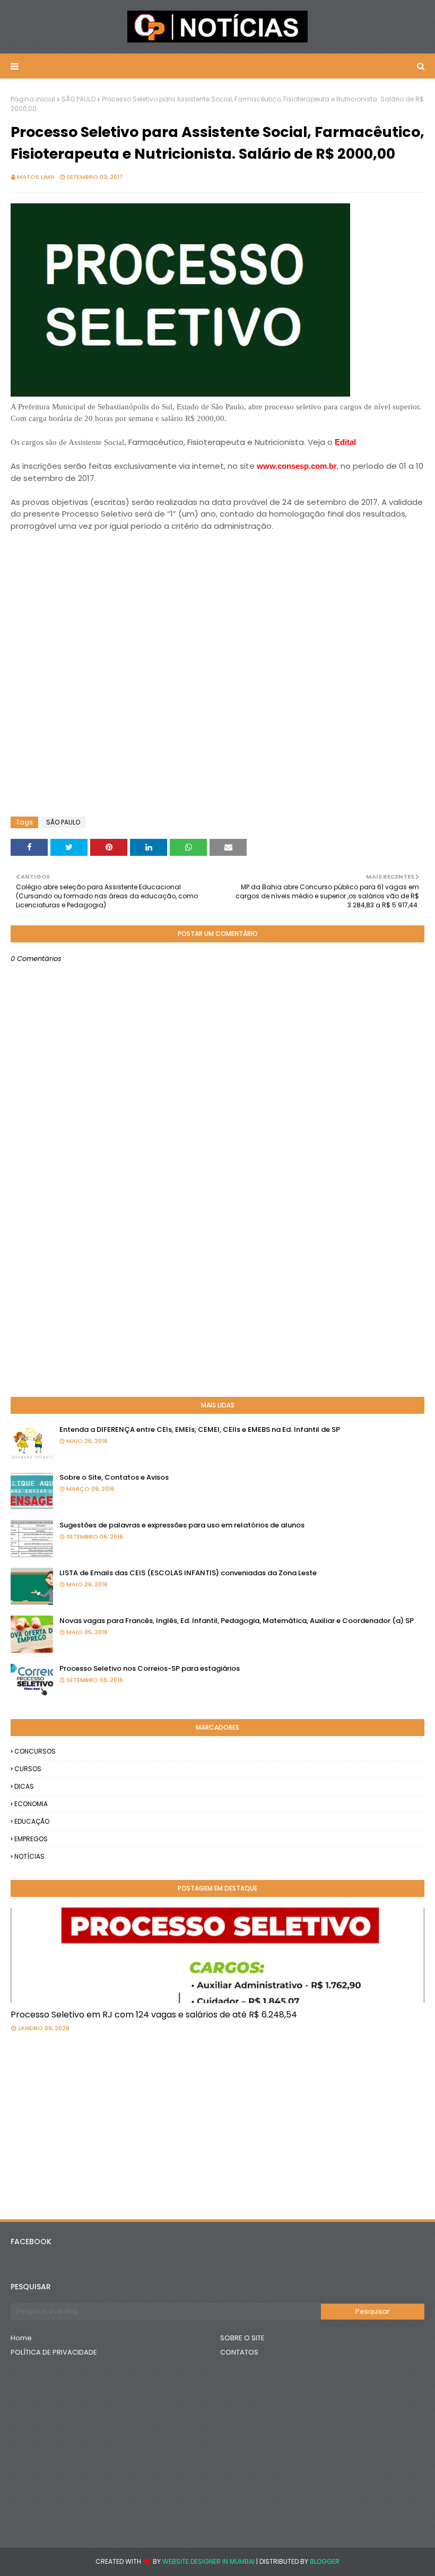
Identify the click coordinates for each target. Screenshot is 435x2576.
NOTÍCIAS (29, 1856)
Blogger (325, 2561)
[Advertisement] (95, 559)
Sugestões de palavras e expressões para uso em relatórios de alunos (182, 1525)
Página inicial (33, 99)
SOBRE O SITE (242, 2338)
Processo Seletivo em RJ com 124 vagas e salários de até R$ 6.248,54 (154, 2015)
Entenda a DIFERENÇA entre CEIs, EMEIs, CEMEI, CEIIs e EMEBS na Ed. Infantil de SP (200, 1429)
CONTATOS (239, 2352)
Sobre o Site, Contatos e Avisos (114, 1477)
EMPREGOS (31, 1839)
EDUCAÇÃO (32, 1821)
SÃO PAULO (79, 99)
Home (21, 2338)
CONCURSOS (35, 1751)
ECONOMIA (31, 1804)
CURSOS (28, 1769)
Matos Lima (36, 177)
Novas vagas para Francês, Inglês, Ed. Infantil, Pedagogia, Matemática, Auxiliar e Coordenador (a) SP (237, 1621)
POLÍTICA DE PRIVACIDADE (54, 2352)
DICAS (24, 1786)
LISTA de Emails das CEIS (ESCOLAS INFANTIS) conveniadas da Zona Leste (188, 1573)
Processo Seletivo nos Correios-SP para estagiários (150, 1668)
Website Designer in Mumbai (208, 2561)
